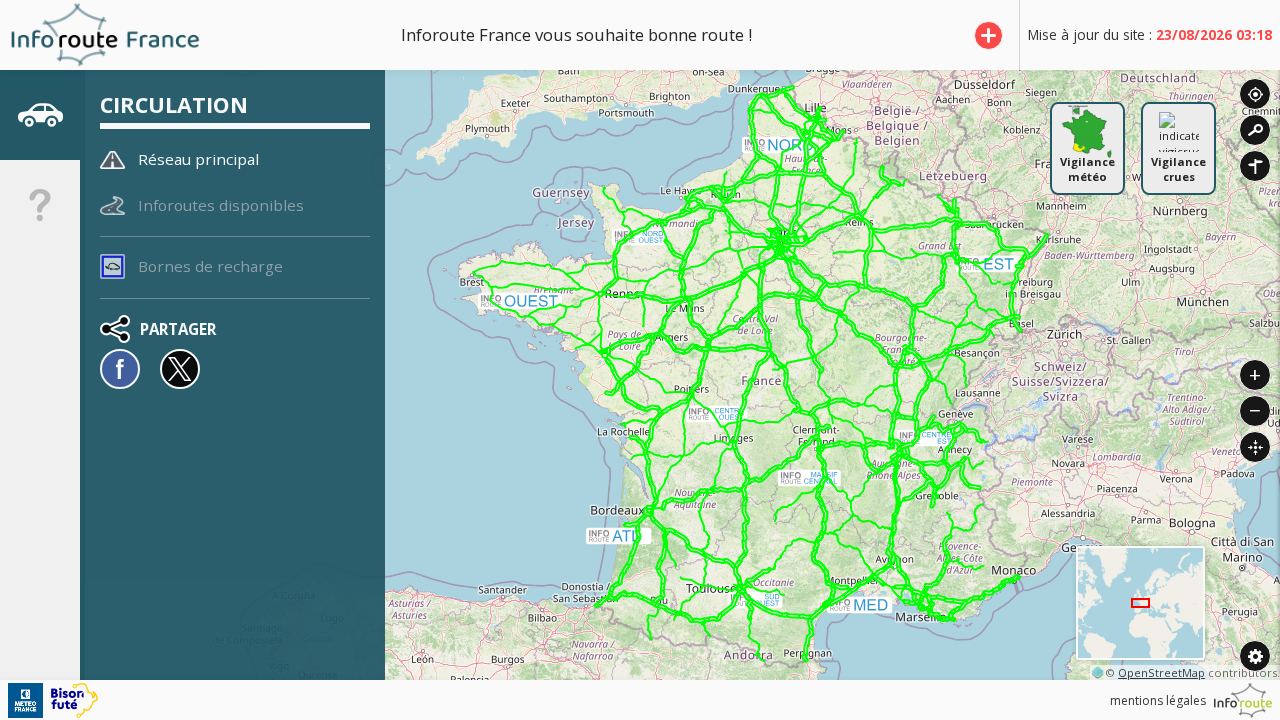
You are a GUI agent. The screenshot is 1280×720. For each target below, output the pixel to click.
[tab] (40, 115)
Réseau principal (198, 159)
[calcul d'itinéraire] (1255, 166)
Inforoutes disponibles (221, 205)
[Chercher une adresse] (1255, 130)
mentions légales (1158, 700)
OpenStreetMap (1161, 672)
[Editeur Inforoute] (1243, 700)
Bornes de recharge (210, 266)
